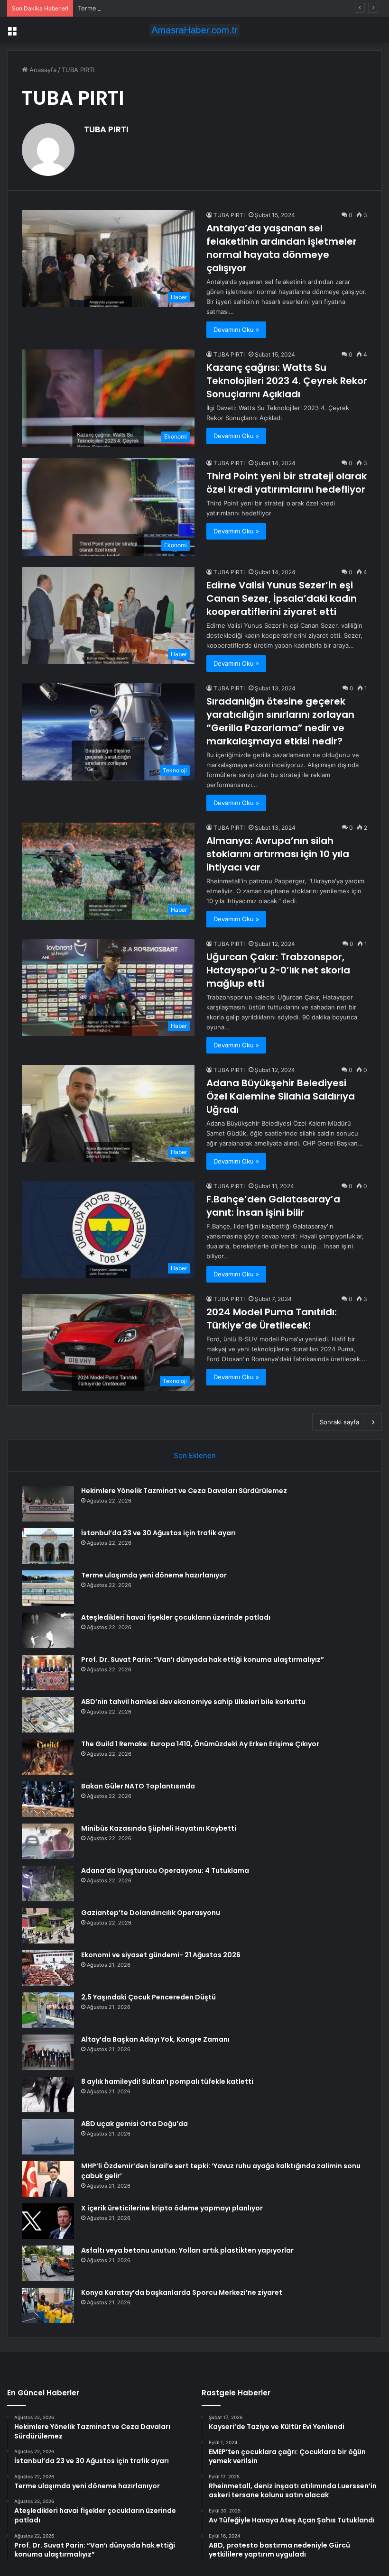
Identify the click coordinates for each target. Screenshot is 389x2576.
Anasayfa (42, 70)
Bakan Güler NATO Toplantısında (138, 1786)
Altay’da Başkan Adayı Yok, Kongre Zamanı (155, 2039)
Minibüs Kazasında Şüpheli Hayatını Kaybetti (159, 1828)
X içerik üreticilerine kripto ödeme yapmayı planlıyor (172, 2208)
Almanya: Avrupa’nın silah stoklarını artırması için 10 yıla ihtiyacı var (278, 854)
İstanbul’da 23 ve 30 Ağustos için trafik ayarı (158, 1533)
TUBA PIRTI (106, 129)
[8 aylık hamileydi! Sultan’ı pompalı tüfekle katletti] (48, 2095)
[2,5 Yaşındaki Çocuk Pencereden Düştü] (48, 2010)
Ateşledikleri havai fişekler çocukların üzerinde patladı (176, 1617)
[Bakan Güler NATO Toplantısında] (48, 1799)
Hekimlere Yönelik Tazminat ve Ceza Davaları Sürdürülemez (184, 1491)
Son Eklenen (195, 1455)
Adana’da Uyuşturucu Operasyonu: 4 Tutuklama (165, 1870)
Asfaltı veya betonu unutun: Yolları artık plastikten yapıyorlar (187, 2250)
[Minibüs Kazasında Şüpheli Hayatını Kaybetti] (48, 1841)
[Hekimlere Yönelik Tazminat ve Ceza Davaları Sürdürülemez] (48, 1504)
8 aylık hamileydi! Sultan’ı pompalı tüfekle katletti (167, 2081)
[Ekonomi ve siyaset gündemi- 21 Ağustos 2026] (48, 1968)
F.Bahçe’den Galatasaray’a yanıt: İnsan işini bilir (273, 1206)
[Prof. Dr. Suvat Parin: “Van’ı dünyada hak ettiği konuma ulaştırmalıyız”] (48, 1673)
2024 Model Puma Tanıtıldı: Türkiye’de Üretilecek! (272, 1319)
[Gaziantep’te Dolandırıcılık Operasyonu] (48, 1926)
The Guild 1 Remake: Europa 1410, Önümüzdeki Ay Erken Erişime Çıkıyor (200, 1744)
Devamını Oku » (236, 330)
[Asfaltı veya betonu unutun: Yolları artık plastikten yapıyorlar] (48, 2263)
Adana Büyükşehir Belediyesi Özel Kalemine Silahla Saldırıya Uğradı (281, 1096)
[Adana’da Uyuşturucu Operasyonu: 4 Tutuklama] (48, 1884)
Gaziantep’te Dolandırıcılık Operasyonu (151, 1913)
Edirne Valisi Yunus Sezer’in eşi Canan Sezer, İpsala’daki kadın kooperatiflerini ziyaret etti (282, 598)
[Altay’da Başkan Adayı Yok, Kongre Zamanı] (48, 2052)
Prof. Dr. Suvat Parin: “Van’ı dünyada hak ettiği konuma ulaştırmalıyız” (203, 1659)
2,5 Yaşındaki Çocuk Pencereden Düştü (148, 1997)
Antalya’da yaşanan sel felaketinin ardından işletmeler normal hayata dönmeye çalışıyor (282, 248)
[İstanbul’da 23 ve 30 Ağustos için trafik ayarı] (48, 1546)
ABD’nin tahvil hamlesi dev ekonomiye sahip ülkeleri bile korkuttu (193, 1702)
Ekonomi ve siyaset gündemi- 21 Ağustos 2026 (161, 1955)
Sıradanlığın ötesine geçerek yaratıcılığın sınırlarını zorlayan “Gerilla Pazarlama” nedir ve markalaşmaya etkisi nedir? (280, 721)
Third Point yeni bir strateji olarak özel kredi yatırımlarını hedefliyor (287, 483)
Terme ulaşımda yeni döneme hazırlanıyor (139, 8)
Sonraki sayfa (339, 1422)
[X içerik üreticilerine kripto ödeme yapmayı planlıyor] (48, 2221)
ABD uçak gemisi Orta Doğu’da (134, 2124)
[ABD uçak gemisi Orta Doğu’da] (48, 2137)
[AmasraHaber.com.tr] (194, 30)
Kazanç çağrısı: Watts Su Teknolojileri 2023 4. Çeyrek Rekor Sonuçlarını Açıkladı (287, 381)
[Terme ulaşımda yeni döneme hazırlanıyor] (48, 1588)
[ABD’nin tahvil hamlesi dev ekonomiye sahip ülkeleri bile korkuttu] (48, 1715)
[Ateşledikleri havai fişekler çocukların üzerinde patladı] (48, 1630)
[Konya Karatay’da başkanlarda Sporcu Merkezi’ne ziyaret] (48, 2306)
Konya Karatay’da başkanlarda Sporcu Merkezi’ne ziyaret (182, 2292)
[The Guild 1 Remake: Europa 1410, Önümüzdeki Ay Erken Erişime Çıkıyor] (48, 1757)
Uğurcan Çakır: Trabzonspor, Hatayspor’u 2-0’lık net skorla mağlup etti (278, 970)
